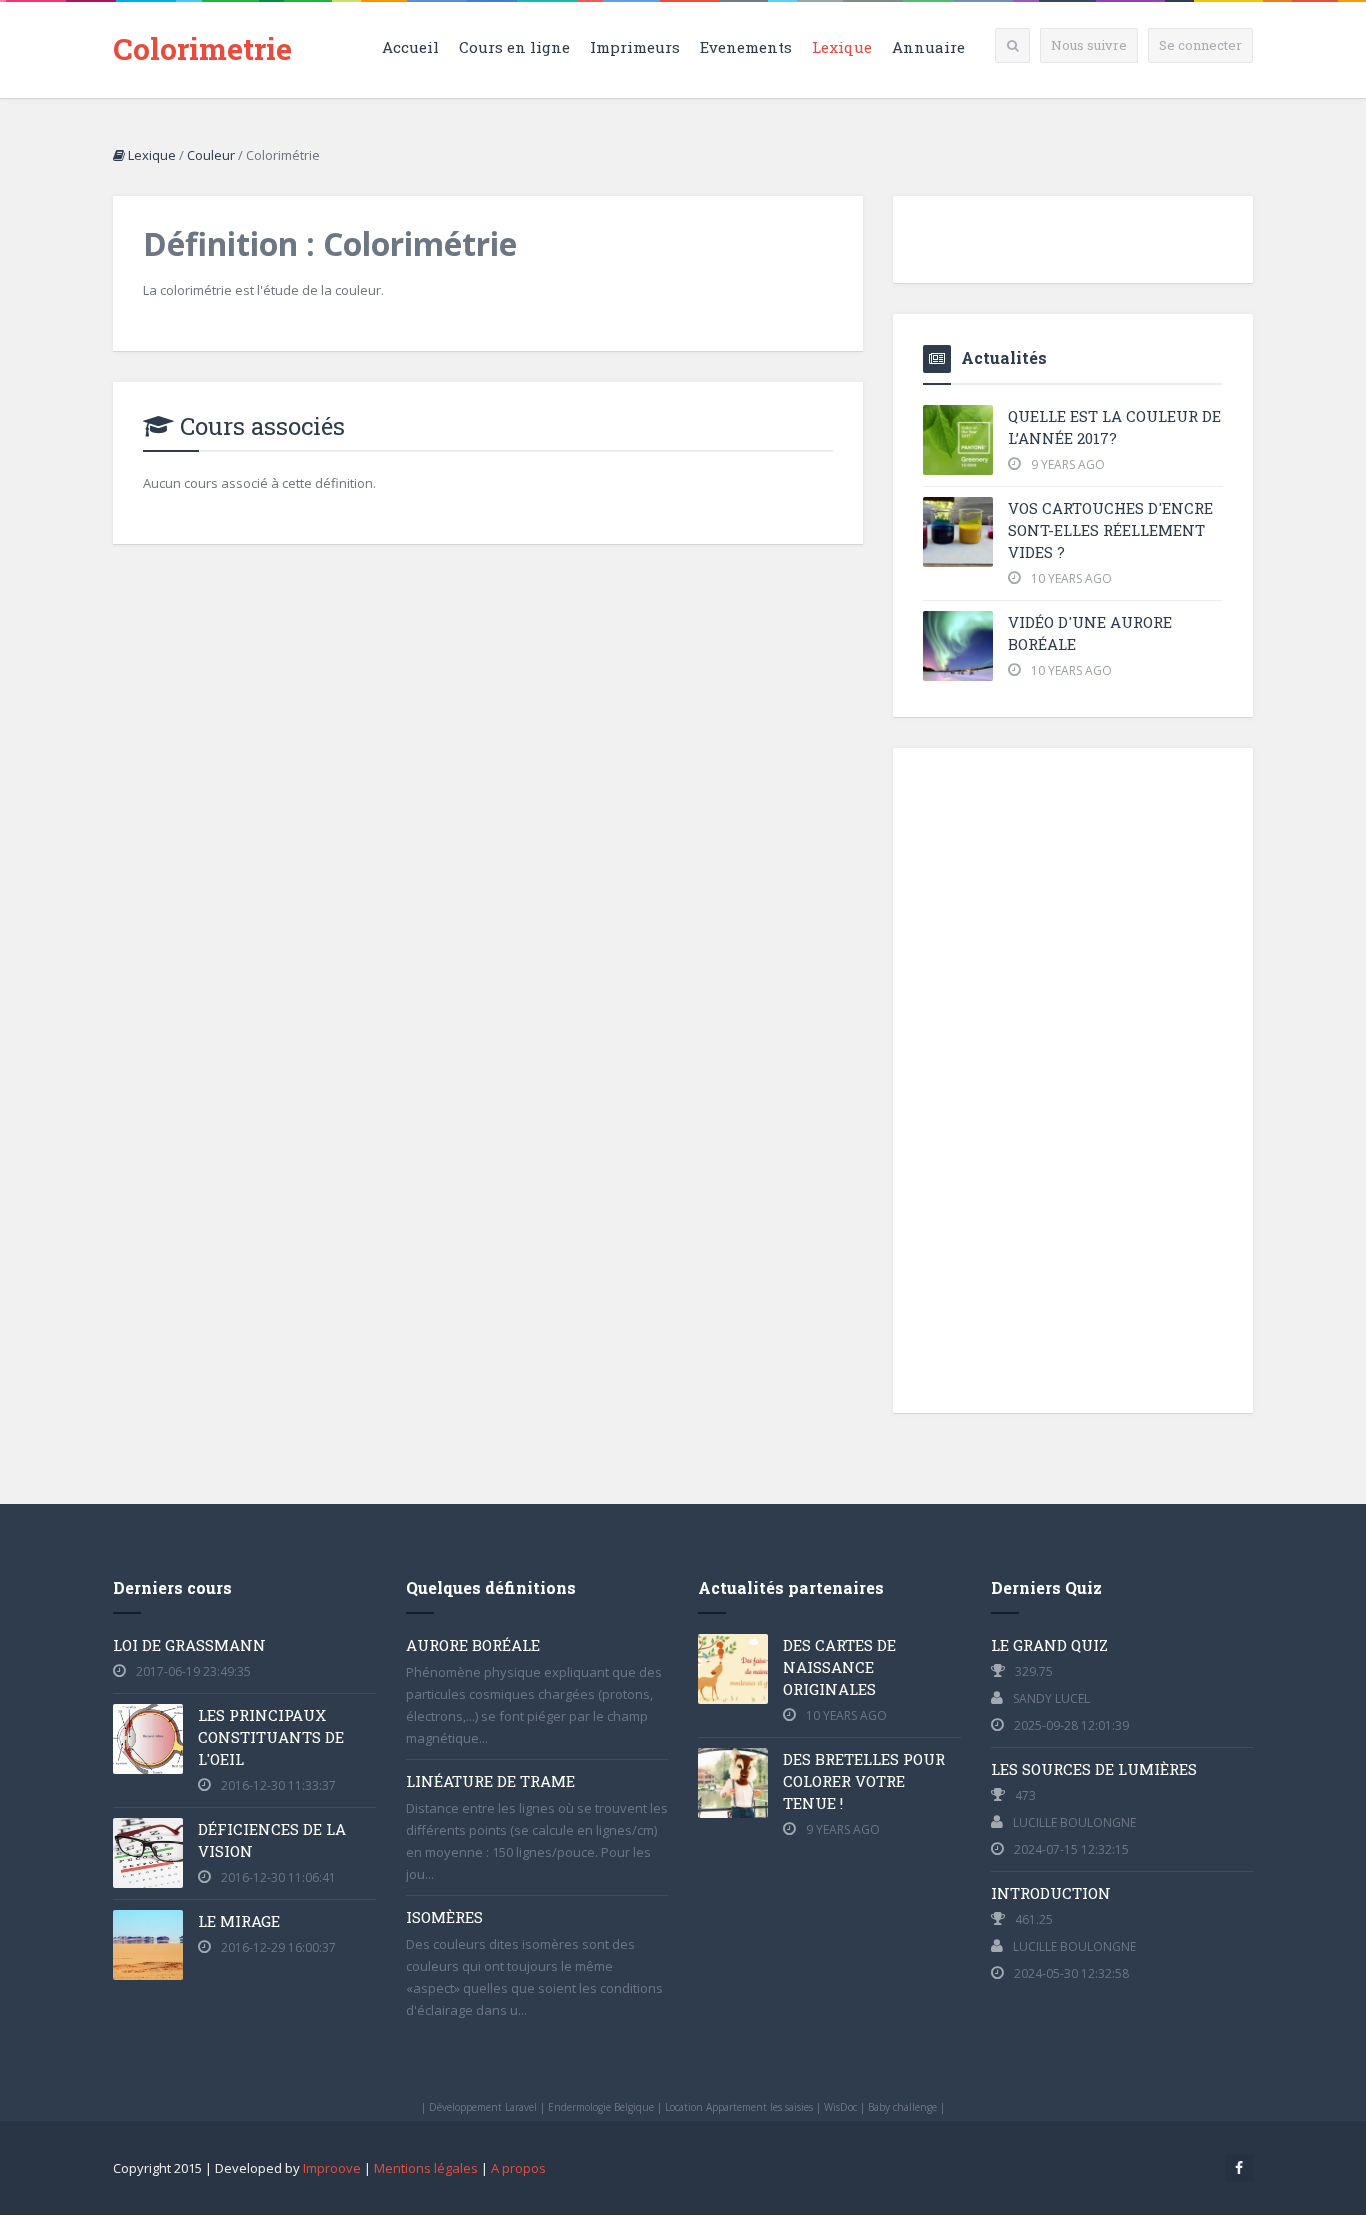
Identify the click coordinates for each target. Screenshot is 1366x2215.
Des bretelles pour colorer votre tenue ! (864, 1781)
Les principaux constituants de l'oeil (271, 1737)
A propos (518, 2168)
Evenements (746, 47)
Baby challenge (902, 2107)
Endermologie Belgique (601, 2107)
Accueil (410, 47)
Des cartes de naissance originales (839, 1667)
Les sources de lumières (1094, 1769)
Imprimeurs (635, 47)
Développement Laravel (483, 2107)
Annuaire (928, 47)
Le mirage (239, 1921)
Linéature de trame (490, 1781)
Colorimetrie (202, 48)
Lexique (842, 47)
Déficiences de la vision (272, 1840)
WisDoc (840, 2107)
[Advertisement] (1073, 1078)
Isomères (444, 1917)
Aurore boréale (473, 1645)
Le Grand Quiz (1049, 1645)
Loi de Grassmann (189, 1645)
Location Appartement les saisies (739, 2107)
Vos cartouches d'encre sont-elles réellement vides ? (1110, 530)
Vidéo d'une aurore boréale (1090, 633)
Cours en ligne (514, 47)
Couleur (211, 155)
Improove (332, 2168)
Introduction (1051, 1893)
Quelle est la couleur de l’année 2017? (1114, 427)
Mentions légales (426, 2168)
